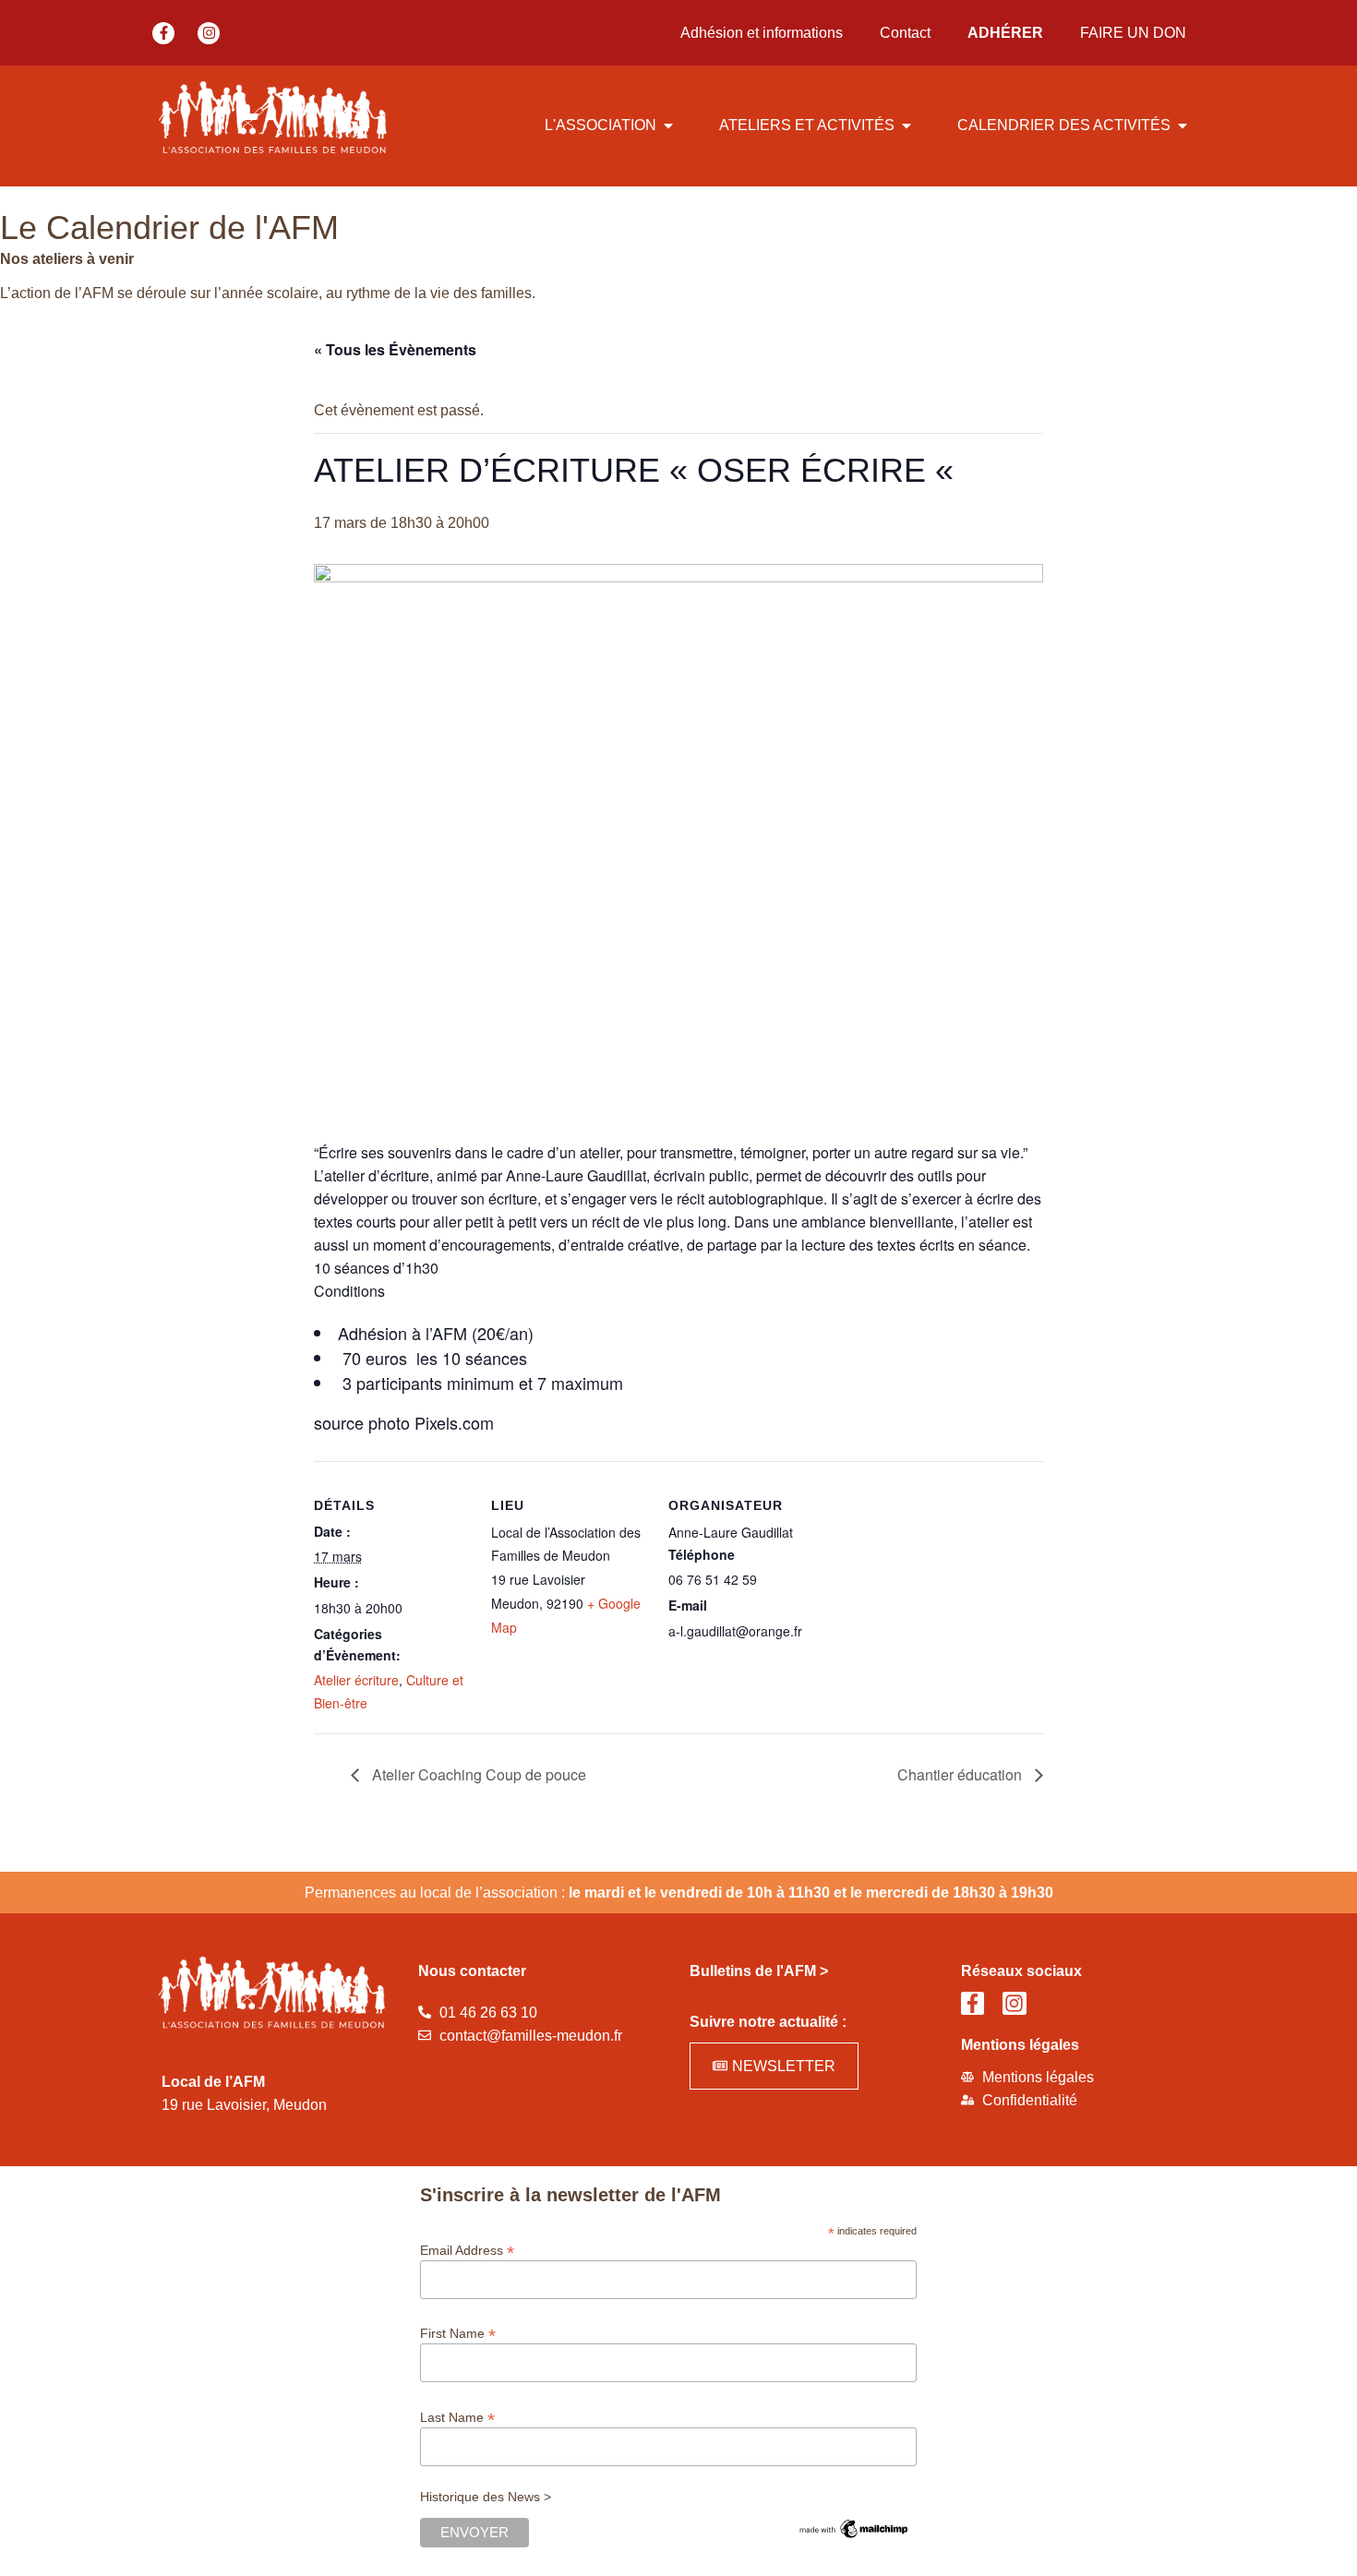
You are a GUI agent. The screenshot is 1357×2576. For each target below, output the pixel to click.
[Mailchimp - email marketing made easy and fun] (854, 2536)
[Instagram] (209, 33)
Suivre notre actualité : (768, 2022)
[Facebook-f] (163, 33)
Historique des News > (486, 2497)
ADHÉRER (1005, 33)
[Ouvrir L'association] (668, 126)
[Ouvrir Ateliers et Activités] (907, 126)
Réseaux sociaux (1021, 1971)
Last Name (457, 2417)
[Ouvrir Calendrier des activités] (1183, 126)
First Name (458, 2333)
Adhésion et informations (762, 33)
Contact (905, 33)
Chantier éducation (961, 1774)
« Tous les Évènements (395, 349)
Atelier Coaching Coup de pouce (477, 1774)
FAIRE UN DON (1133, 33)
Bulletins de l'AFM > (759, 1971)
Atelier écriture (356, 1680)
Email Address (467, 2250)
